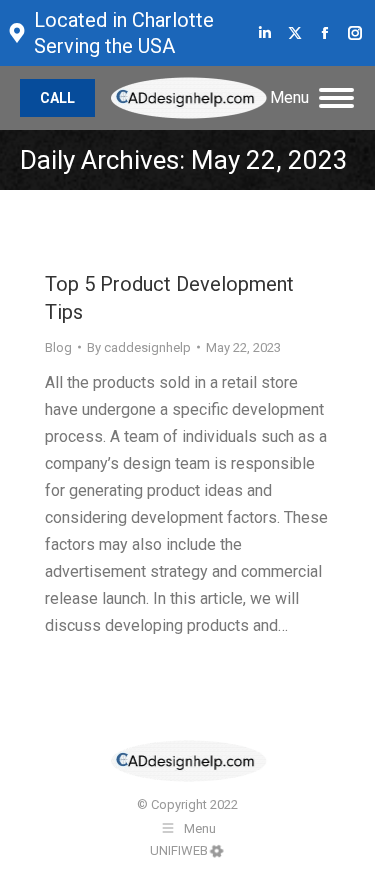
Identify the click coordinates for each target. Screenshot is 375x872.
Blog (58, 347)
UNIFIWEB (179, 850)
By (139, 347)
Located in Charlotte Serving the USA (124, 33)
